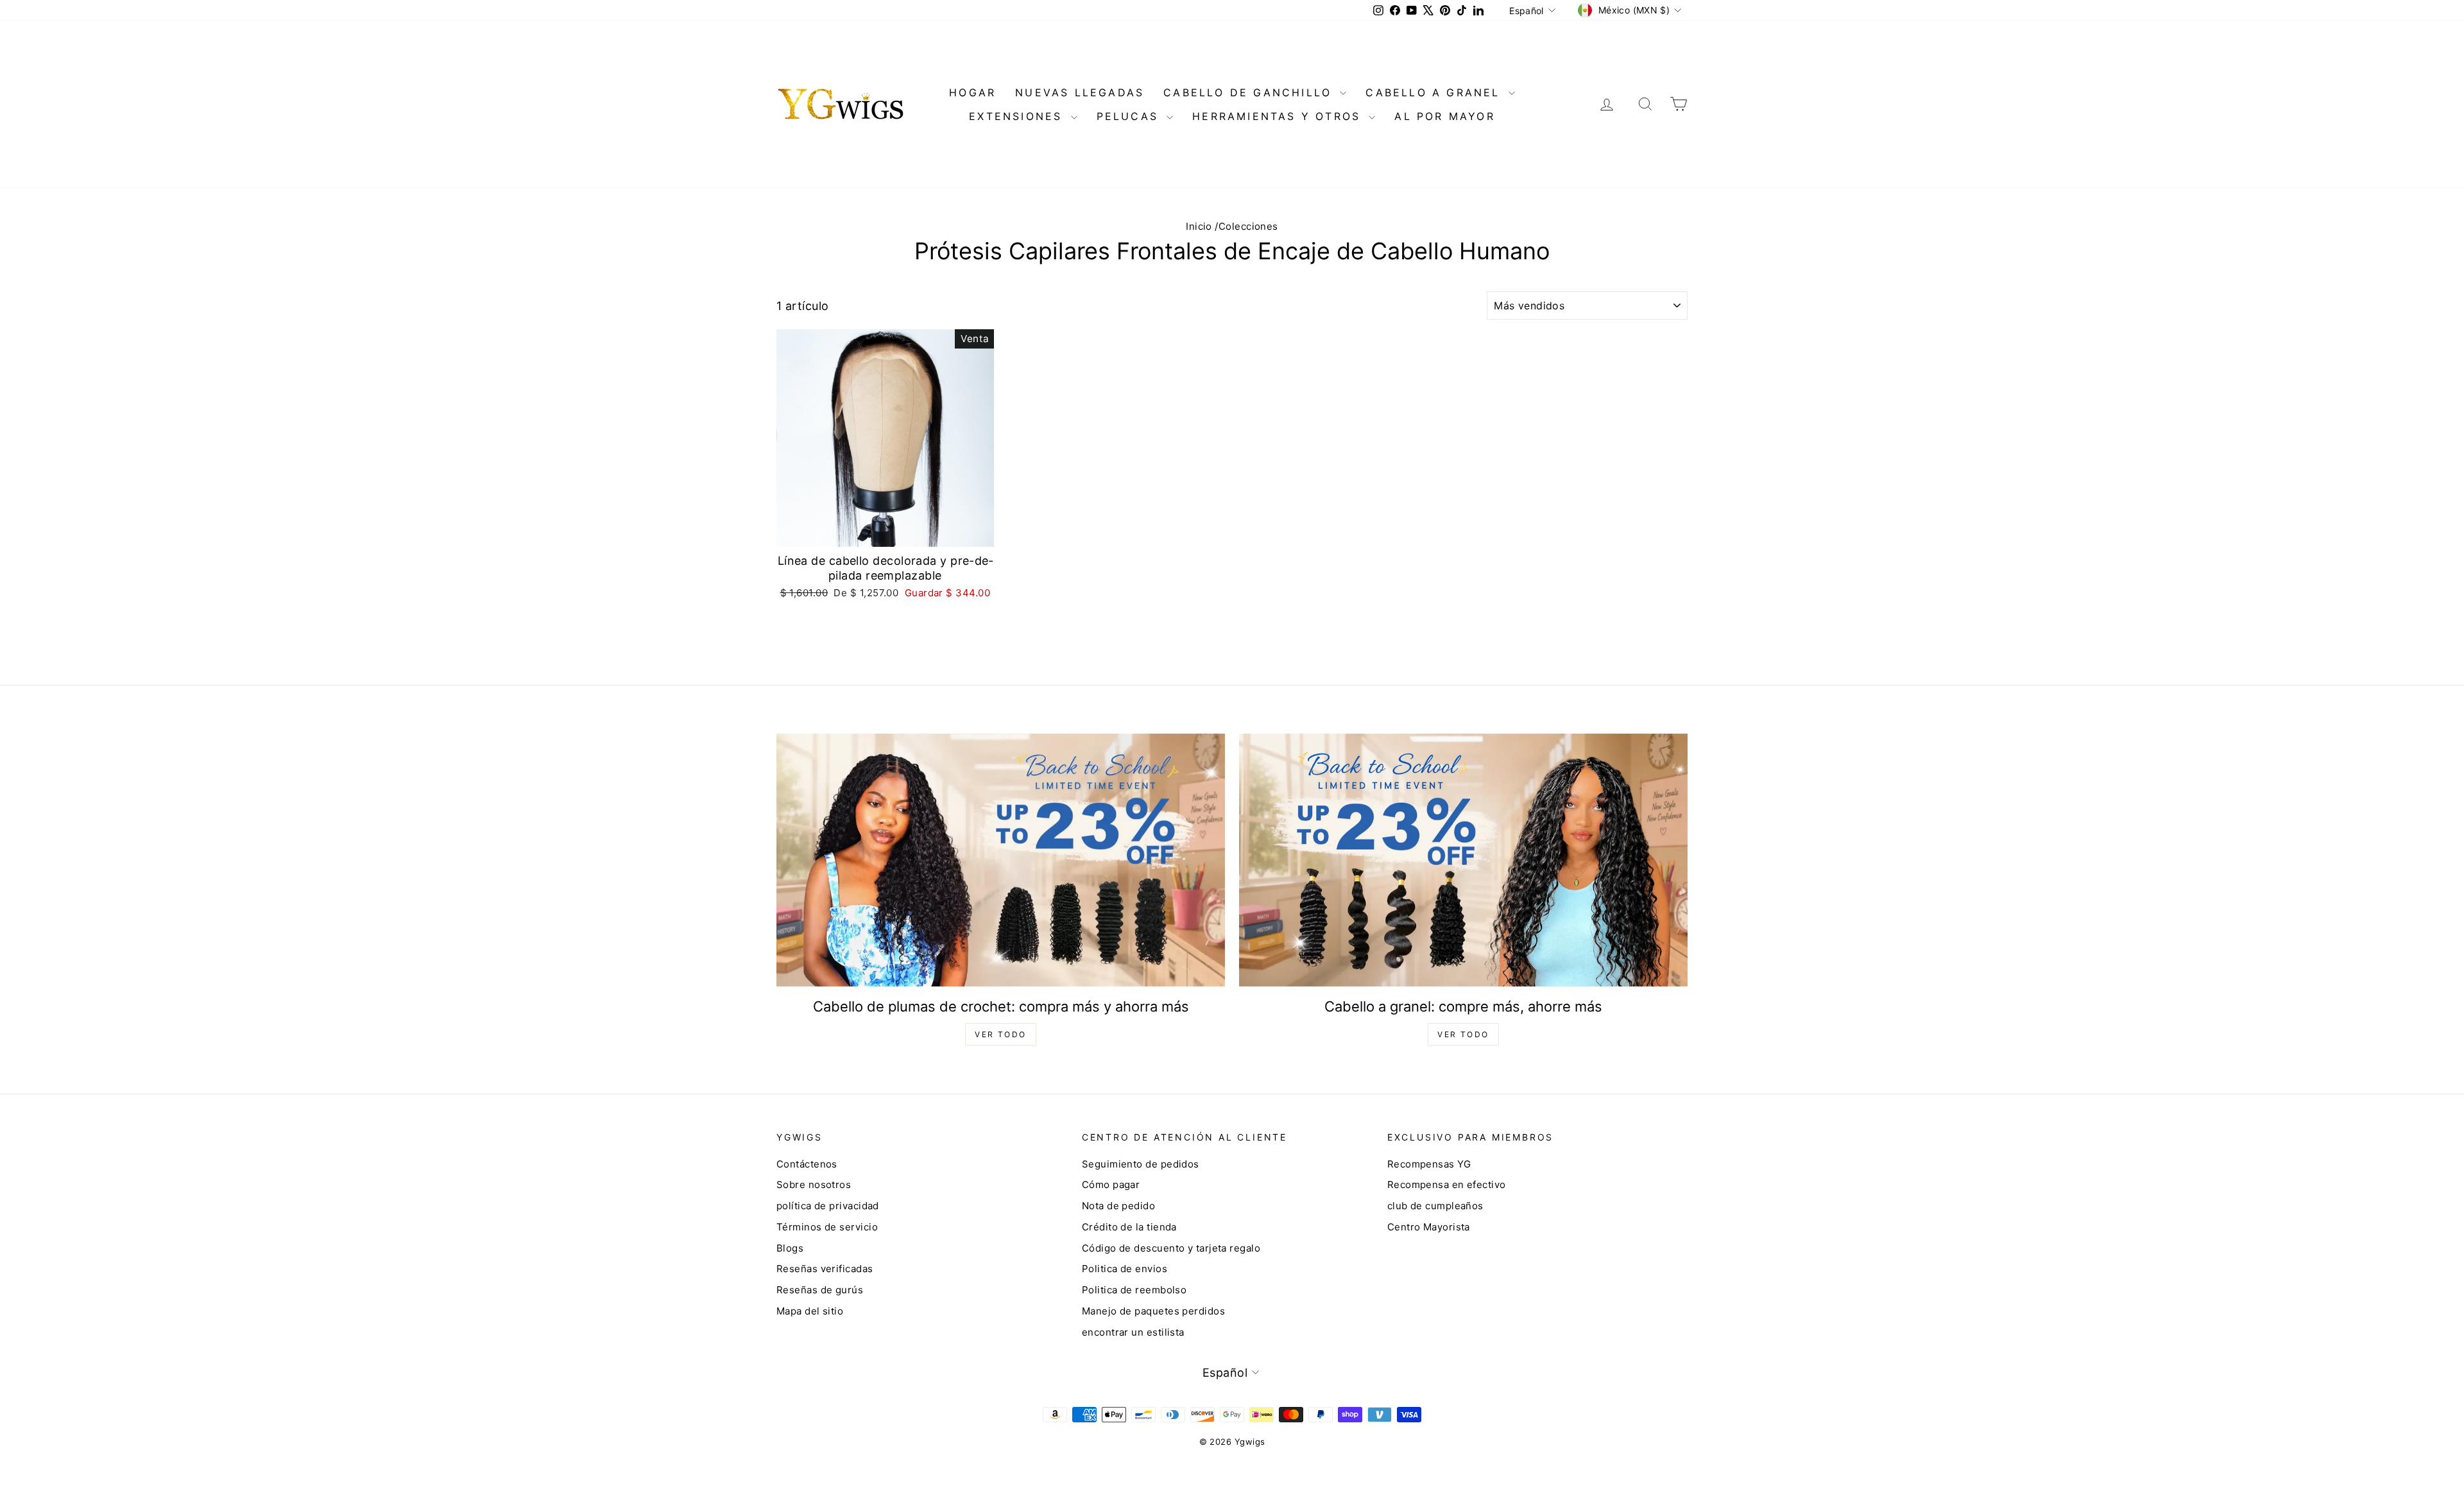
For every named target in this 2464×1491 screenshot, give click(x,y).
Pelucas (1130, 116)
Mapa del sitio (810, 1311)
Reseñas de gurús (820, 1290)
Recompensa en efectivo (1447, 1185)
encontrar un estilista (1133, 1332)
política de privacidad (828, 1206)
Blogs (790, 1248)
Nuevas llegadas (1080, 92)
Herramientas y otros (1279, 116)
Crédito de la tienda (1129, 1227)
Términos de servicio (827, 1227)
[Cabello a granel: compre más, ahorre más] (1463, 860)
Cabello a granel (1435, 92)
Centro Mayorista (1429, 1227)
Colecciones (1248, 226)
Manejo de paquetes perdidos (1153, 1311)
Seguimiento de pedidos (1141, 1164)
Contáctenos (807, 1164)
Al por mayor (1444, 116)
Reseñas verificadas (825, 1269)
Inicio (1199, 226)
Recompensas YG (1429, 1164)
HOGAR (972, 92)
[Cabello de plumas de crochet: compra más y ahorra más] (1001, 860)
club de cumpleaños (1435, 1206)
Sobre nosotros (814, 1185)
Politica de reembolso (1134, 1290)
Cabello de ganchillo (1250, 92)
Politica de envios (1125, 1269)
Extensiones (1018, 116)
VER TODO (1000, 1034)
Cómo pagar (1111, 1185)
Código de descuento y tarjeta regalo (1171, 1248)
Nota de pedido (1118, 1206)
